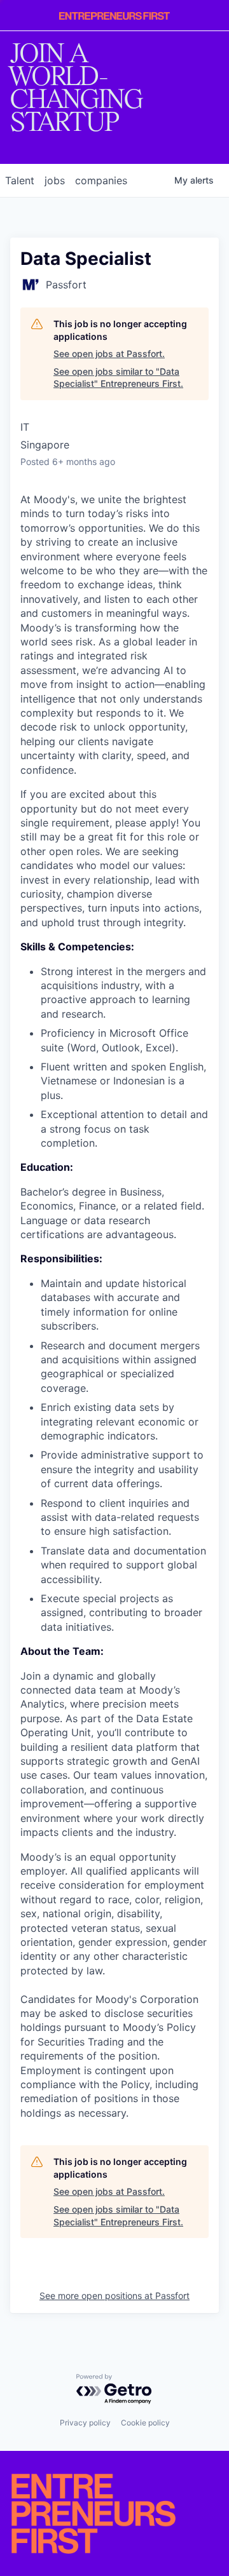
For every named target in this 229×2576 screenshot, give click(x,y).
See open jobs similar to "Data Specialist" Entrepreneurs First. (118, 378)
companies (101, 180)
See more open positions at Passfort (114, 2296)
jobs (55, 180)
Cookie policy (145, 2423)
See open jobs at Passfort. (109, 354)
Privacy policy (85, 2423)
